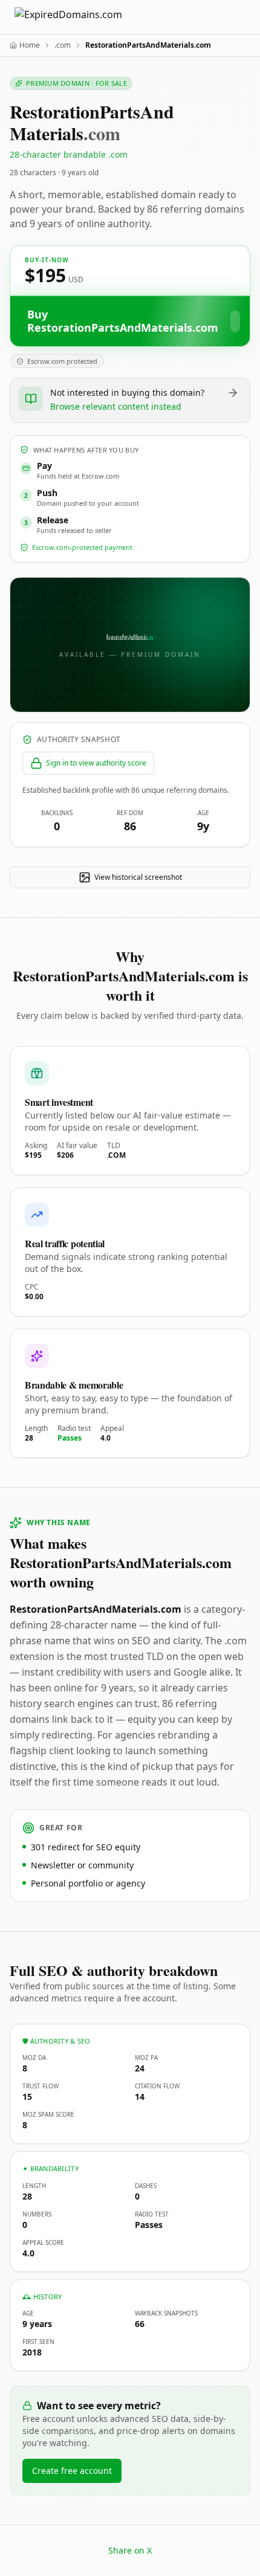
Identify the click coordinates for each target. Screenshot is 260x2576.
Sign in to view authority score (96, 763)
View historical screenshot (138, 877)
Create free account (72, 2471)
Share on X (130, 2550)
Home (30, 45)
